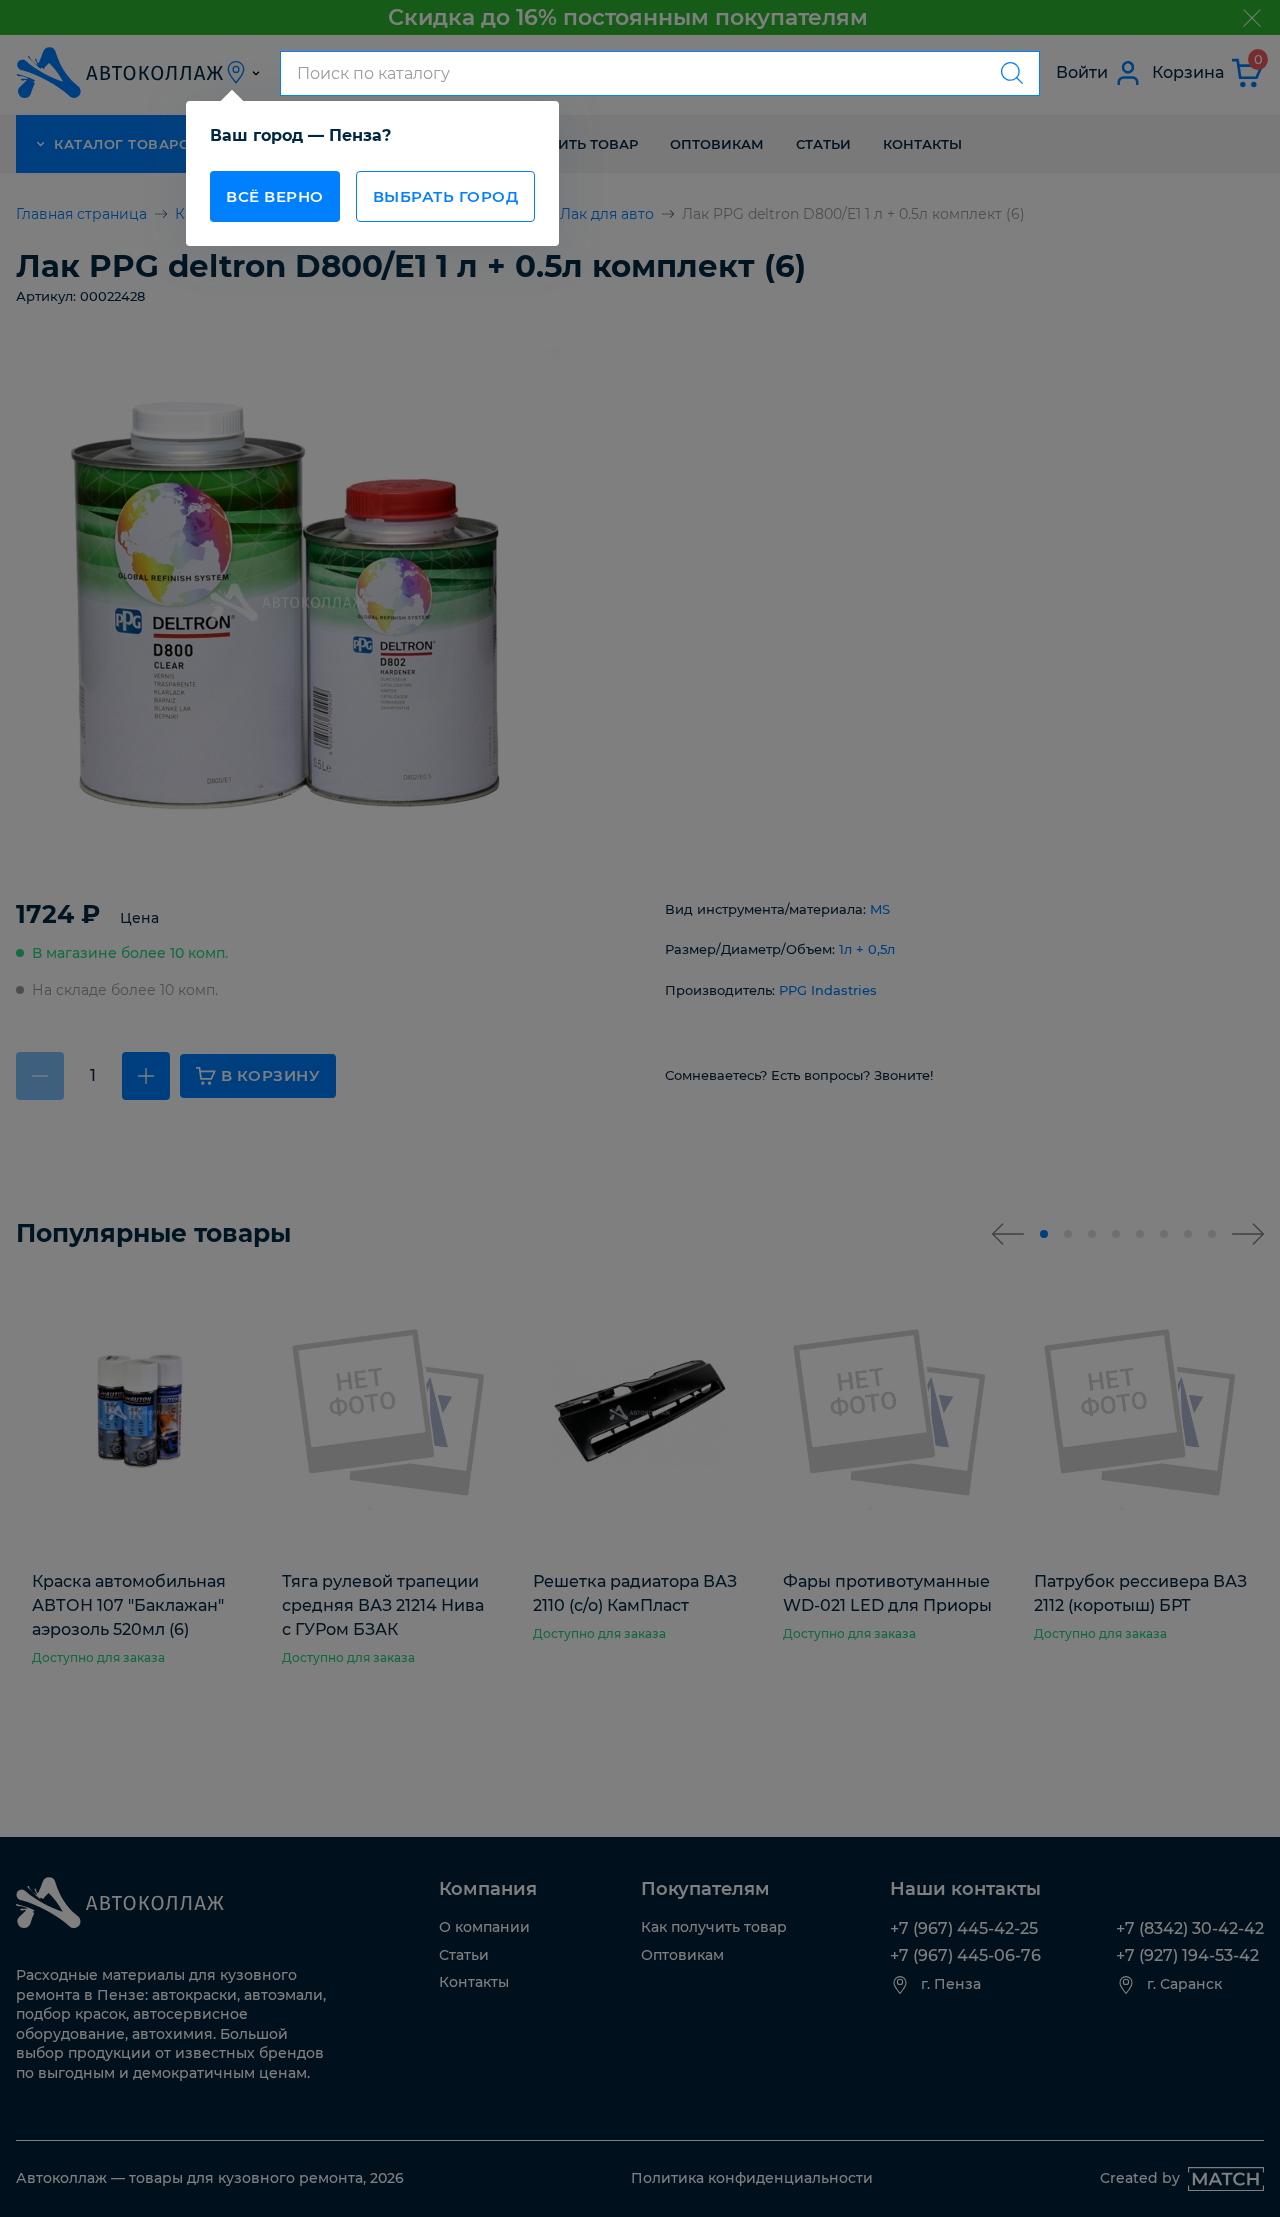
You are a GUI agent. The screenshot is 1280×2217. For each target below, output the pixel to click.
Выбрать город (446, 196)
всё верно (275, 196)
